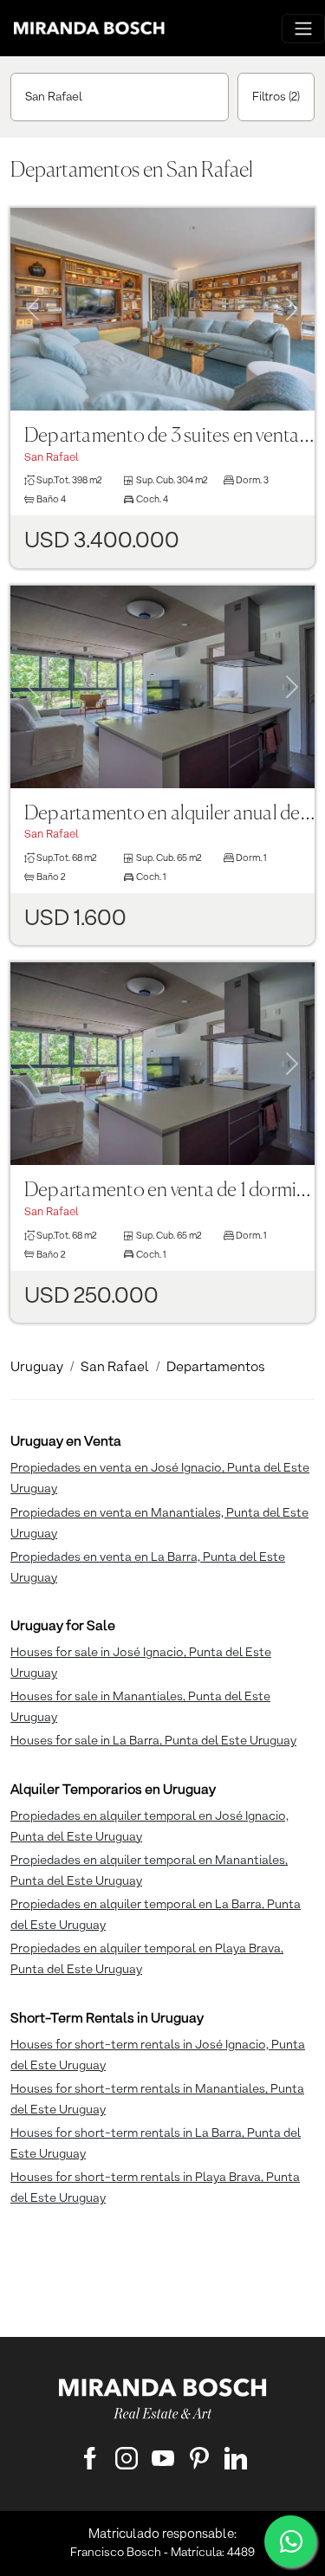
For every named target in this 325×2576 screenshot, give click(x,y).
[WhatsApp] (290, 2541)
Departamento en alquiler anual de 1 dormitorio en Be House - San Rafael (169, 814)
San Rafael (54, 97)
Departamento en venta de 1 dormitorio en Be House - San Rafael (169, 1191)
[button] (33, 288)
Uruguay (37, 1368)
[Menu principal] (303, 29)
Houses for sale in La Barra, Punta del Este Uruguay (153, 1741)
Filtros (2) (276, 97)
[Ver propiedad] (162, 309)
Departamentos (216, 1368)
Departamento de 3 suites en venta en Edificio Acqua (169, 436)
